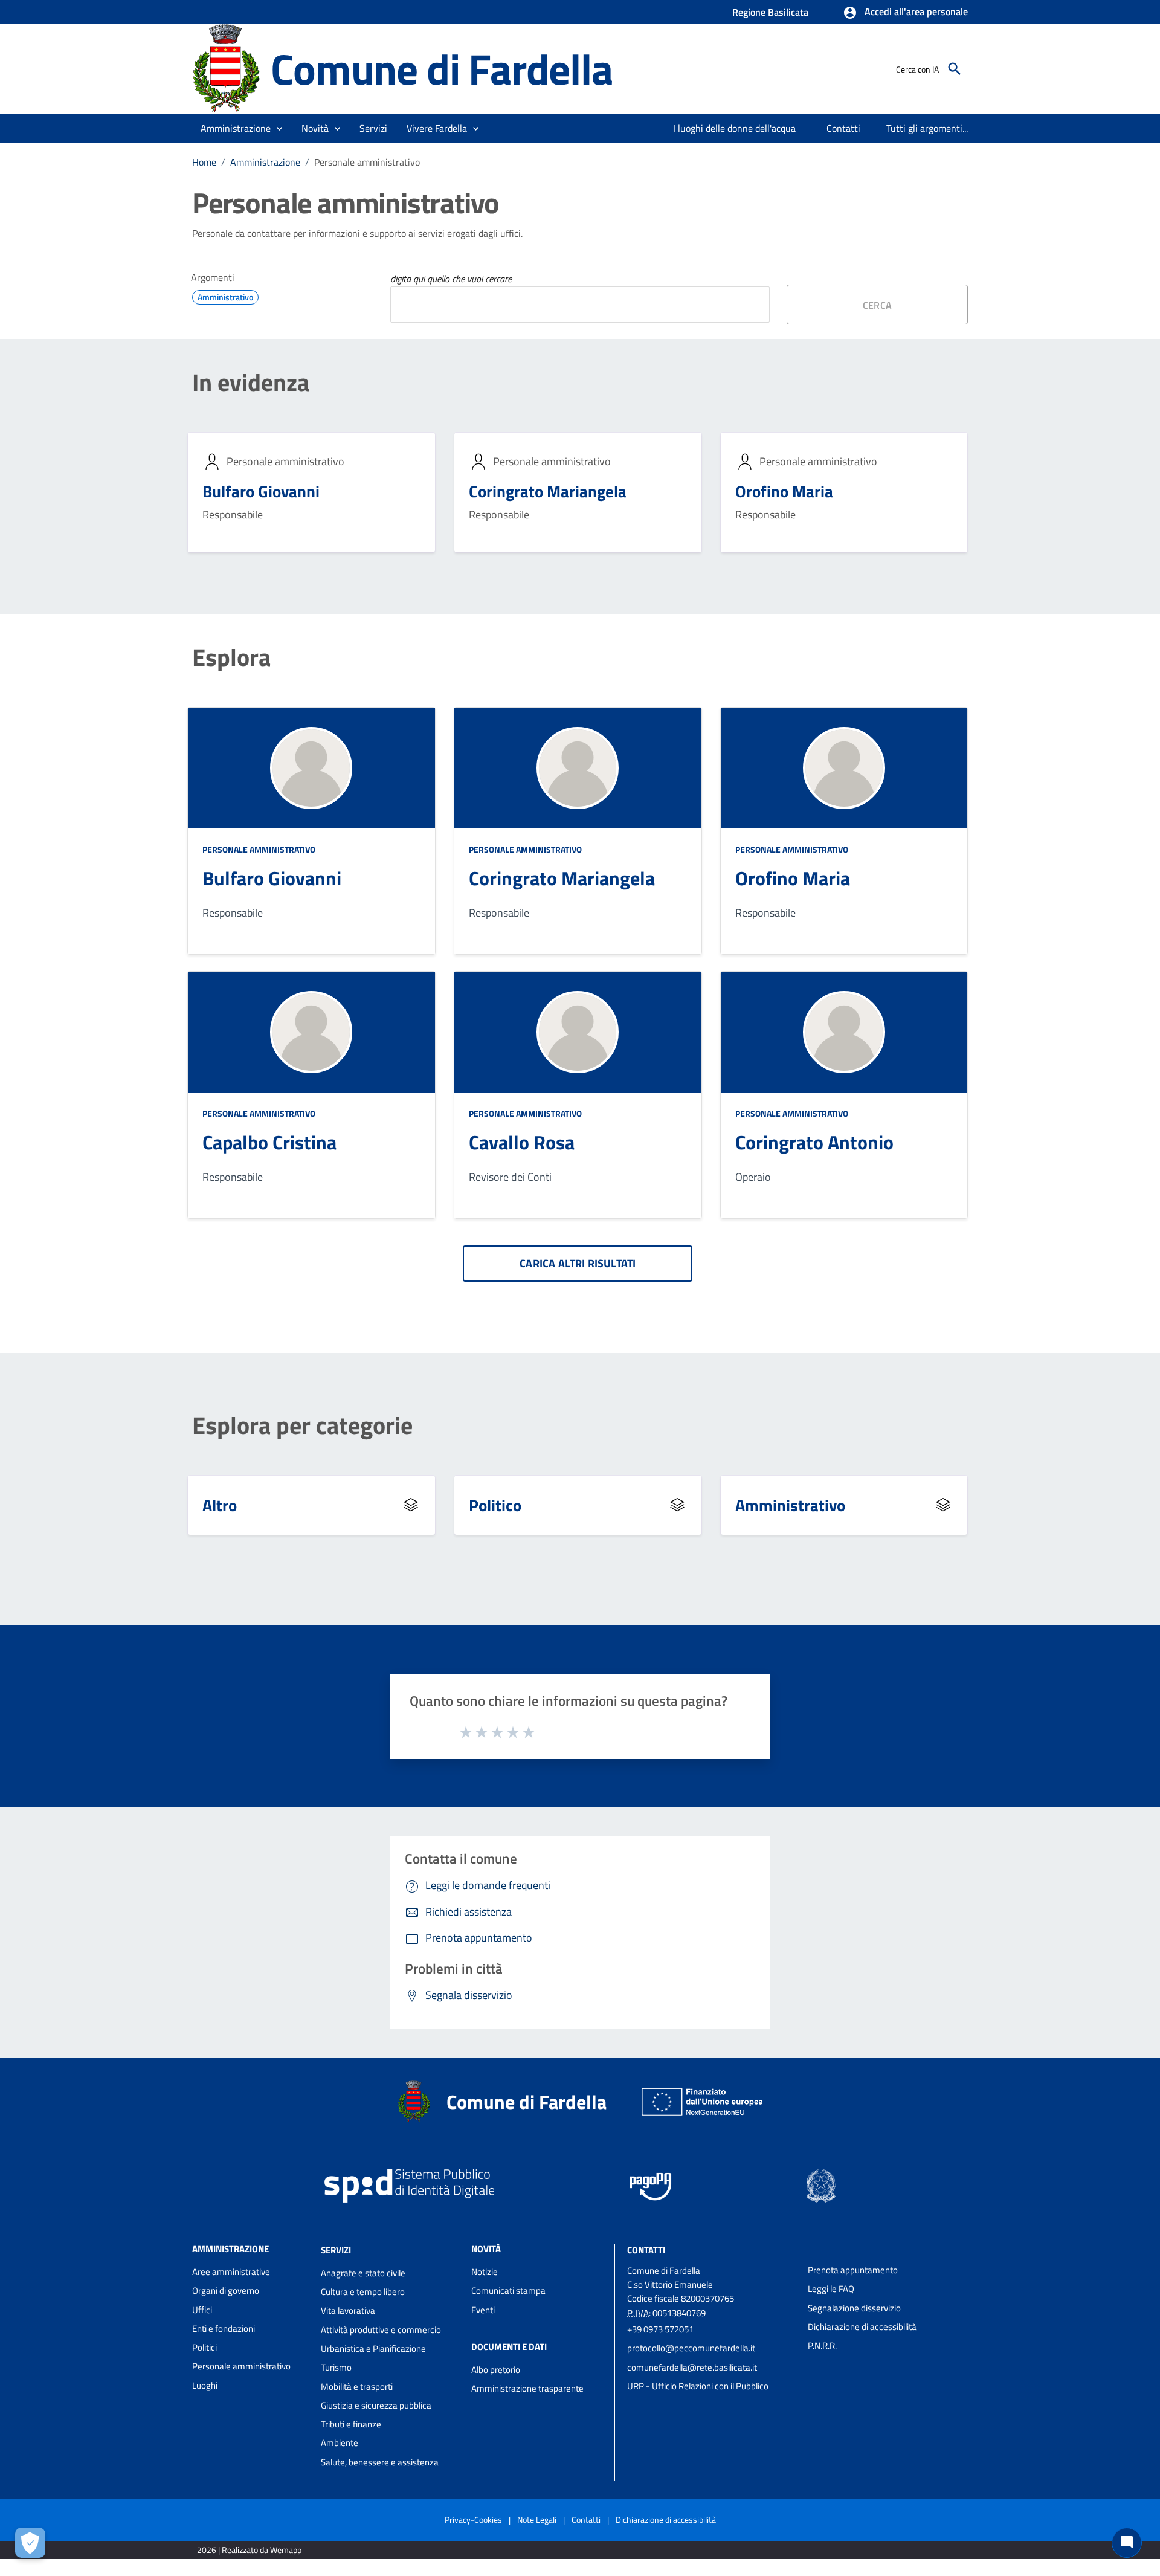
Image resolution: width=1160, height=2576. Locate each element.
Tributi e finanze (351, 2424)
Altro (220, 1505)
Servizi (336, 2250)
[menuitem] (735, 128)
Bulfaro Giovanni (261, 491)
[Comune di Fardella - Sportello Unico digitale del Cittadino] (226, 68)
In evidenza (251, 383)
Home (204, 162)
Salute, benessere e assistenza (380, 2462)
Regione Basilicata (770, 12)
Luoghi (205, 2385)
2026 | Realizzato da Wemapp (249, 2550)
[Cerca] (955, 69)
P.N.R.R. (822, 2345)
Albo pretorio (496, 2370)
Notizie (485, 2272)
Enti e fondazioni (224, 2329)
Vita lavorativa (348, 2310)
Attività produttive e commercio (381, 2330)
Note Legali (537, 2520)
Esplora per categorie (302, 1425)
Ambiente (340, 2443)
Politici (205, 2347)
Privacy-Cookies (473, 2520)
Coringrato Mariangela (548, 491)
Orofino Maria (784, 491)
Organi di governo (226, 2290)
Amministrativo (790, 1505)
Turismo (336, 2367)
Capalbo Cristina (269, 1142)
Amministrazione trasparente (527, 2388)
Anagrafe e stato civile (363, 2273)
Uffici (202, 2310)
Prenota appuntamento (853, 2270)
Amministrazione (265, 162)
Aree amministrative (231, 2272)
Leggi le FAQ (831, 2289)
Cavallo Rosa (522, 1142)
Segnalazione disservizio (854, 2308)
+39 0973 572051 (660, 2329)
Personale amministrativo (259, 849)
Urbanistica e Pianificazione (373, 2348)
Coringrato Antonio (814, 1142)
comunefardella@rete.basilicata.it (692, 2367)
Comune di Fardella (441, 69)
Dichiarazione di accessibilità (862, 2327)
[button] (905, 13)
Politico (495, 1505)
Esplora (231, 657)
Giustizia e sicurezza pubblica (376, 2405)
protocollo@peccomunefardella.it (691, 2348)
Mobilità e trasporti (357, 2387)
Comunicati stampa (508, 2290)
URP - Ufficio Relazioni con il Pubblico (698, 2386)
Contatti (646, 2250)
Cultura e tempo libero (363, 2292)
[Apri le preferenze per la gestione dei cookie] (30, 2543)
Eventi (483, 2310)
